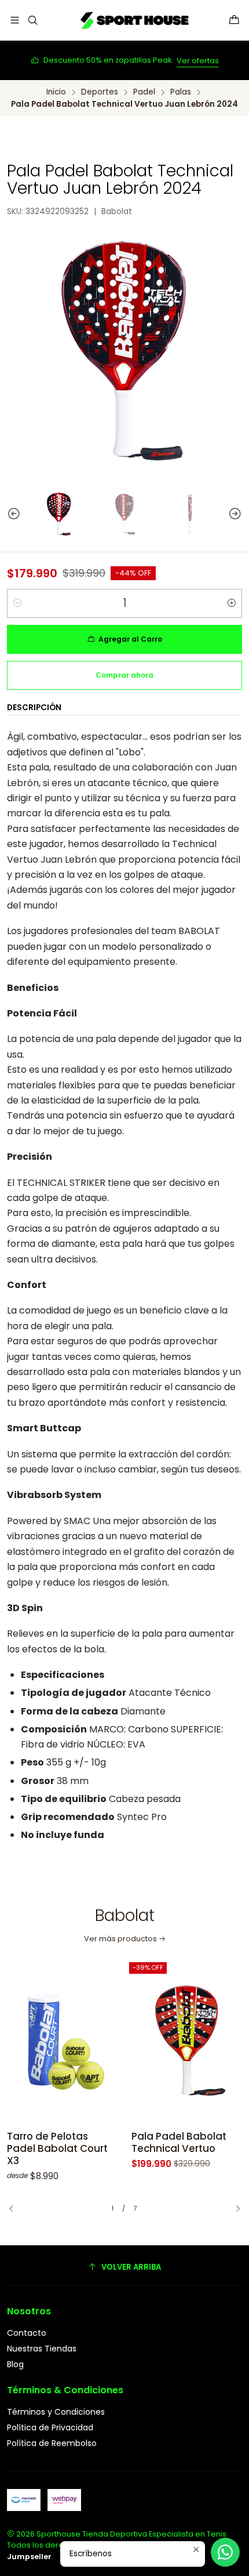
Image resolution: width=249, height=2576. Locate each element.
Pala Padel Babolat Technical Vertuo (179, 2143)
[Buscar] (32, 20)
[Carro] (234, 20)
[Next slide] (240, 514)
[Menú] (15, 20)
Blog (15, 2364)
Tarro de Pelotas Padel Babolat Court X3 (57, 2149)
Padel (144, 92)
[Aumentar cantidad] (232, 603)
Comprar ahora (124, 675)
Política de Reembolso (52, 2443)
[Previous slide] (9, 514)
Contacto (27, 2333)
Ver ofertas (198, 61)
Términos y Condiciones (56, 2412)
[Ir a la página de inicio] (133, 20)
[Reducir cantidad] (17, 603)
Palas (181, 92)
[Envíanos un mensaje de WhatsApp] (225, 2552)
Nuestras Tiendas (42, 2349)
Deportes (100, 92)
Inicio (56, 92)
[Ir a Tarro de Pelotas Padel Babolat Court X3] (62, 2041)
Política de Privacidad (50, 2427)
